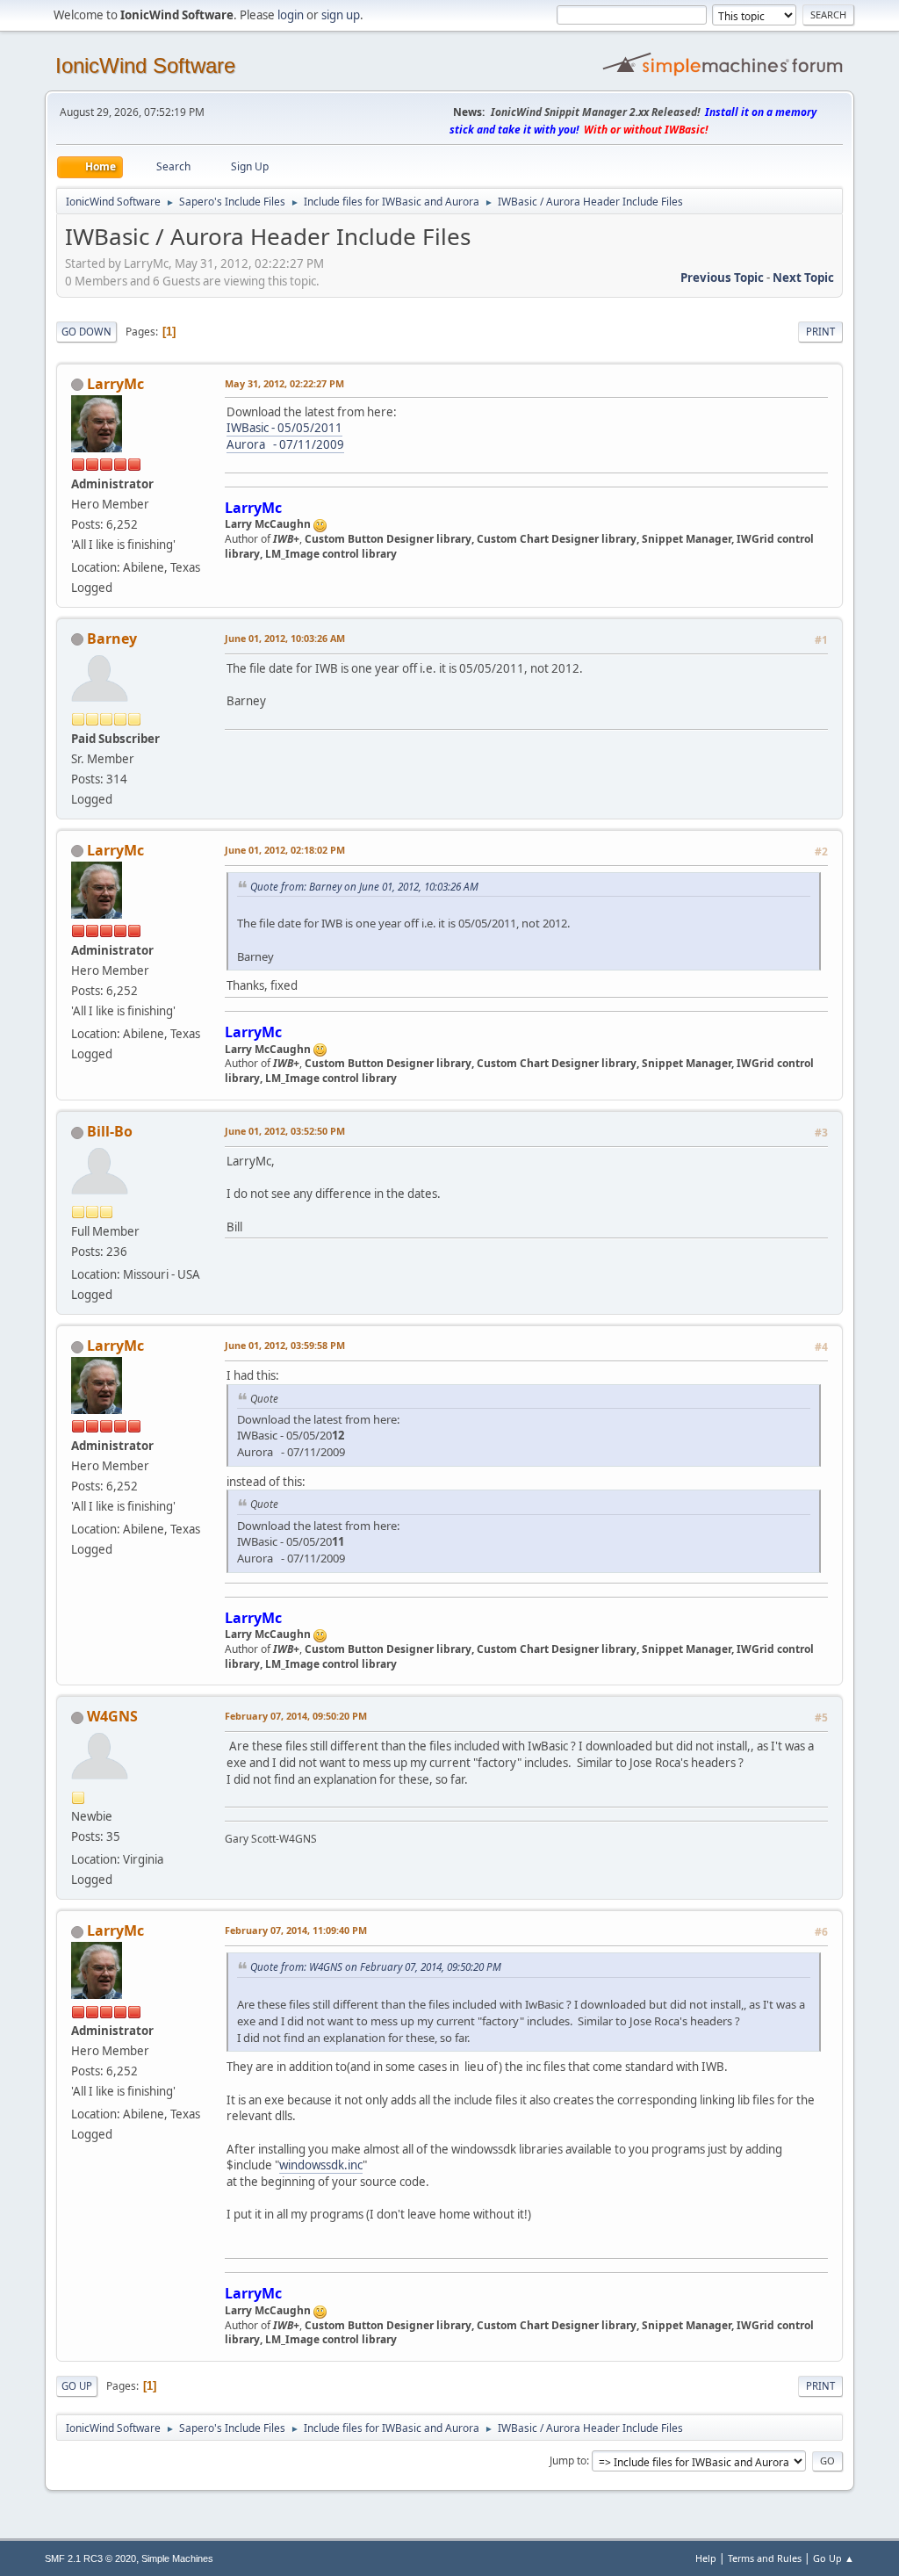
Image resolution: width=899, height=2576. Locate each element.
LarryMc (115, 384)
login (291, 15)
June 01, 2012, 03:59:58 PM (285, 1345)
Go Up (77, 2386)
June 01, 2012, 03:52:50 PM (285, 1131)
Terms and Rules (765, 2558)
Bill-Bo (110, 1131)
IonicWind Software (145, 65)
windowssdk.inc (321, 2165)
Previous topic (722, 278)
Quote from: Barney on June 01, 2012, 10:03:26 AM (364, 886)
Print (820, 332)
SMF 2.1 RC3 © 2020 (90, 2558)
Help (706, 2558)
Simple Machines (177, 2558)
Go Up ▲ (834, 2558)
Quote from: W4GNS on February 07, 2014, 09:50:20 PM (376, 1966)
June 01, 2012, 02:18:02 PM (285, 850)
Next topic (803, 278)
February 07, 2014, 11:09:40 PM (296, 1930)
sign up (341, 15)
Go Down (86, 332)
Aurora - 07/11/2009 (285, 444)
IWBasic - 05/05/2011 (284, 428)
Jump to (568, 2461)
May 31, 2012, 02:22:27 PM (284, 383)
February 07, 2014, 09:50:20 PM (296, 1716)
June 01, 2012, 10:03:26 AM (285, 638)
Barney (112, 639)
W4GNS (112, 1716)
